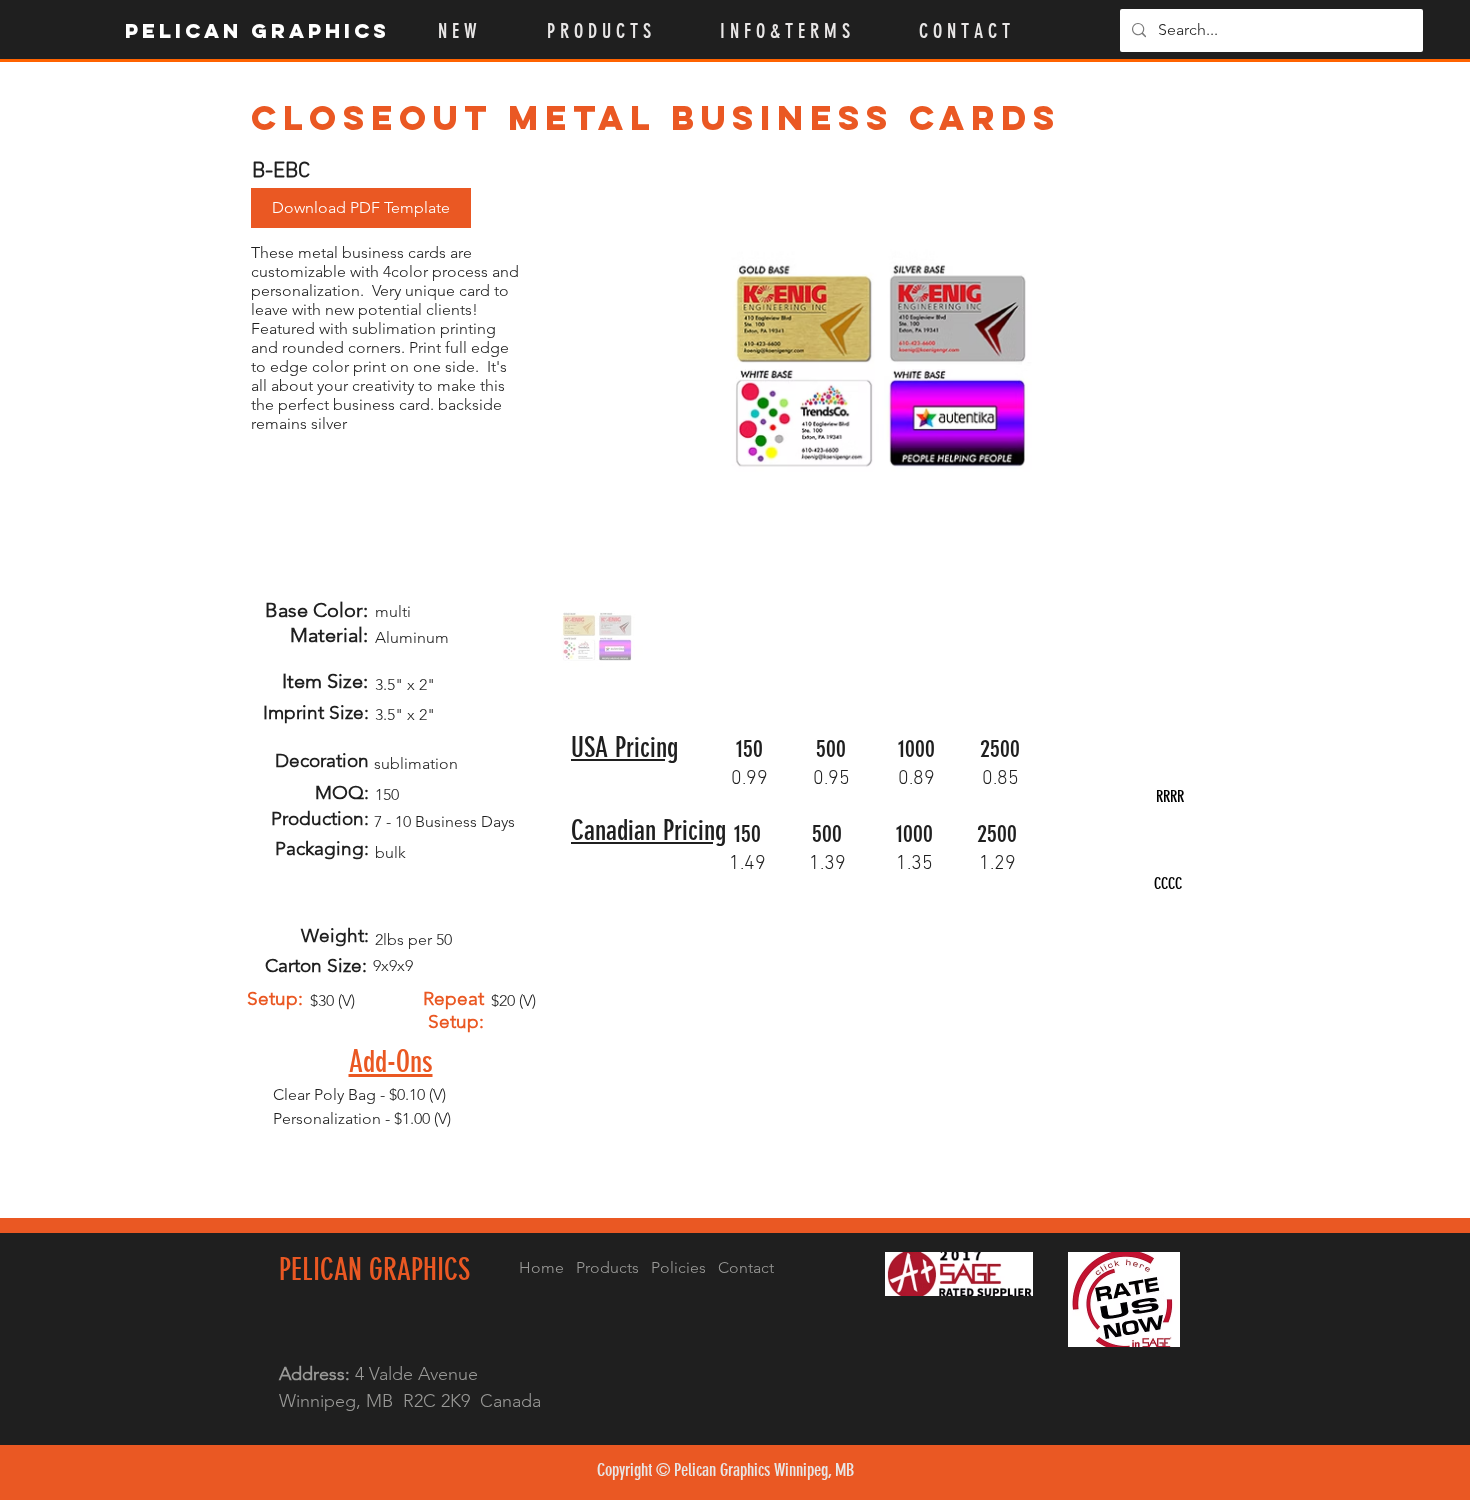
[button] (618, 31)
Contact (746, 1267)
